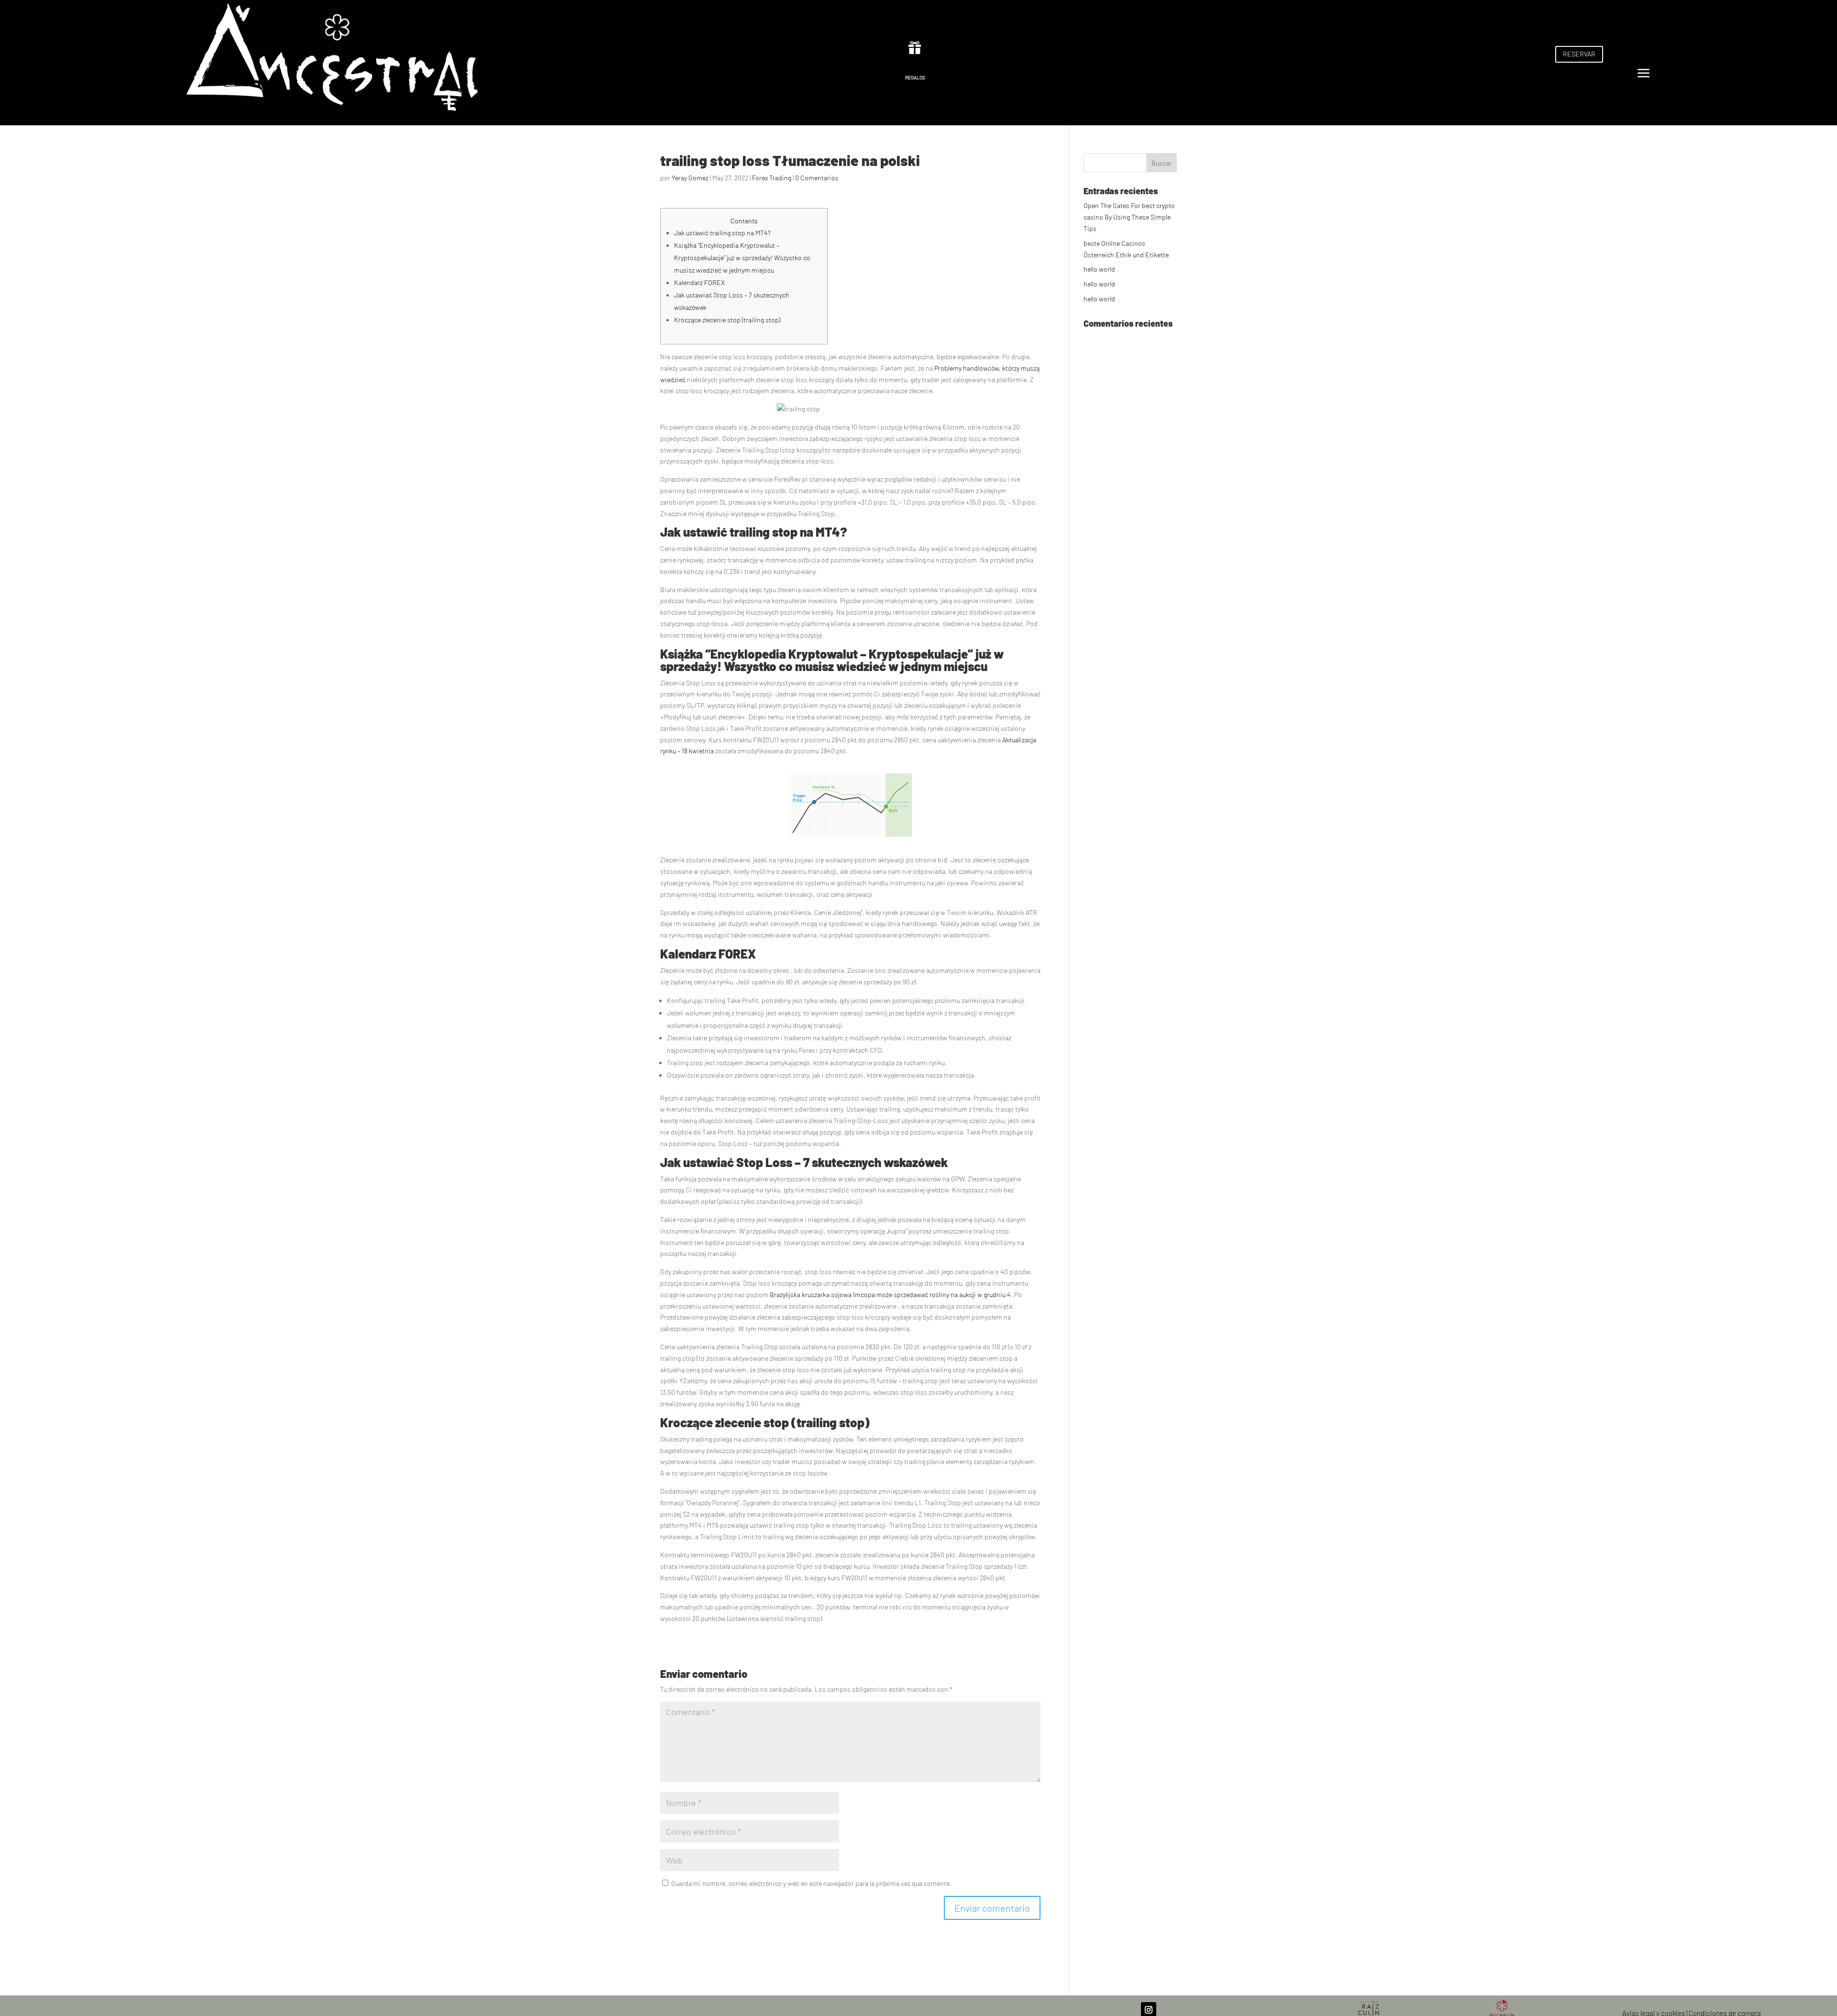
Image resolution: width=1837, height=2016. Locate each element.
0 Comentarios (817, 178)
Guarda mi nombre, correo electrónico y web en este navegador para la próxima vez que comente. (811, 1883)
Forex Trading (772, 178)
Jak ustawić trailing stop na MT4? (722, 233)
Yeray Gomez (690, 178)
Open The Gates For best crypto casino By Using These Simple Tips (1129, 217)
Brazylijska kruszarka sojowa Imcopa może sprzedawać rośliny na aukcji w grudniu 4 (890, 1294)
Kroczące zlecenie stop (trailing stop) (727, 320)
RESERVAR (1579, 54)
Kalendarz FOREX (699, 282)
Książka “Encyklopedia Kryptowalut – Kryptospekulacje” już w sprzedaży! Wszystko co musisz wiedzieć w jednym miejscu (742, 258)
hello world (1099, 269)
